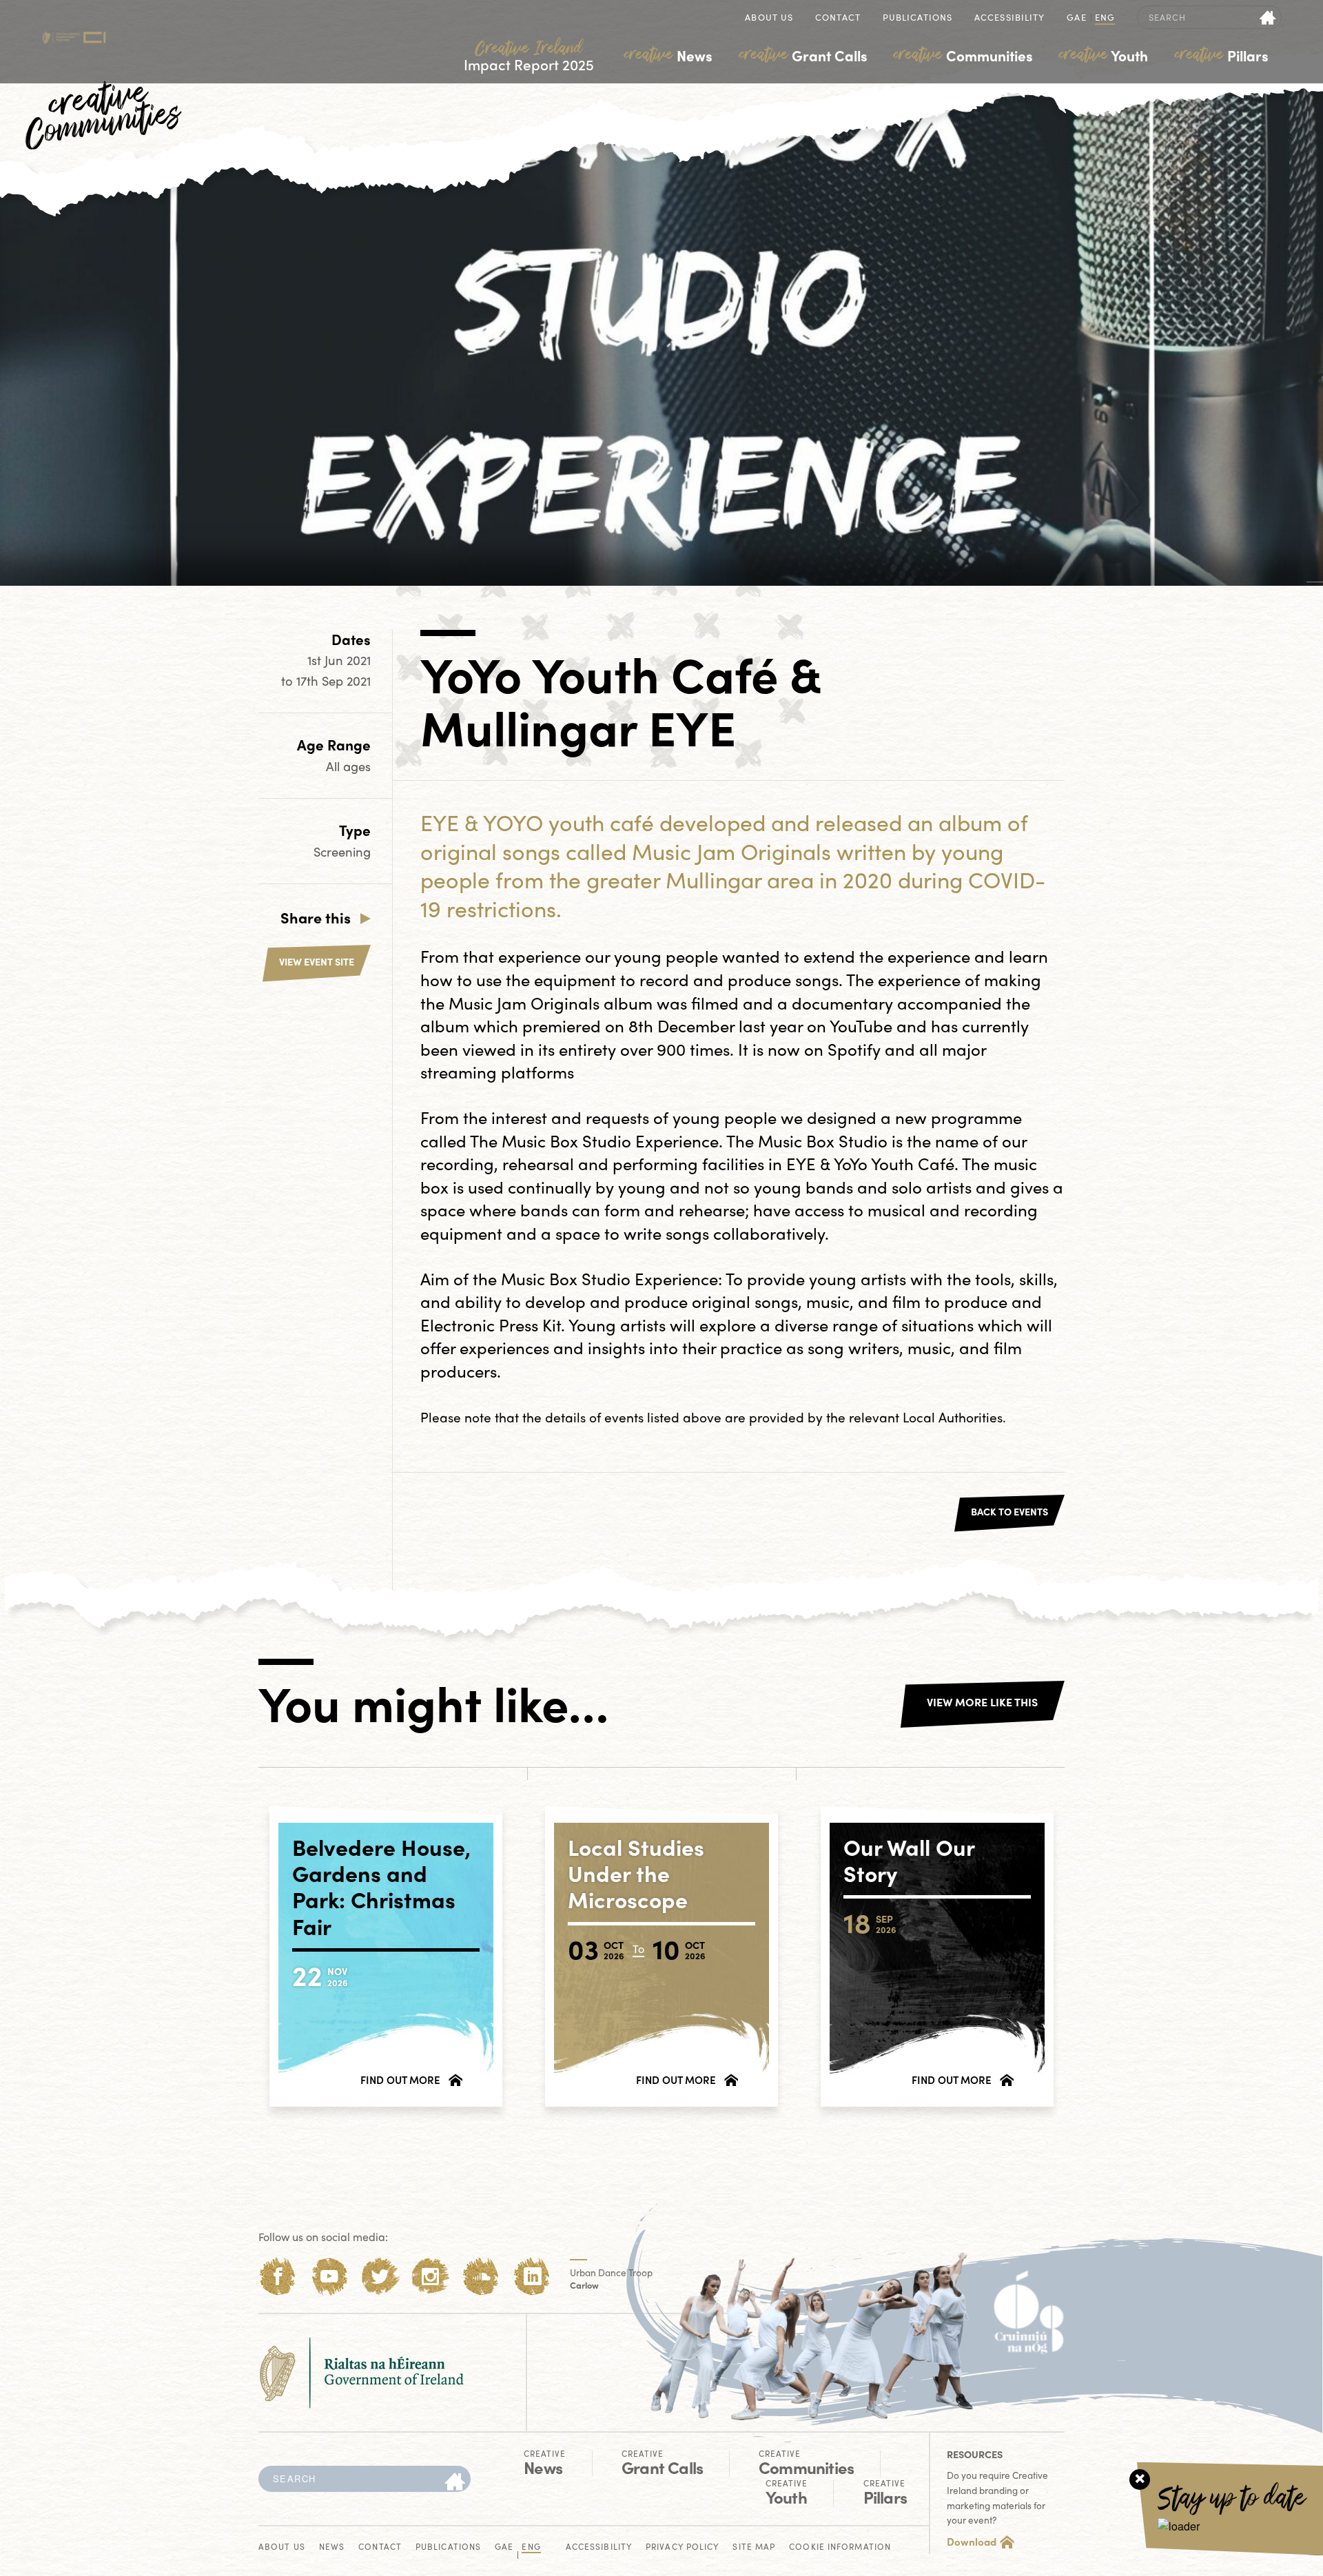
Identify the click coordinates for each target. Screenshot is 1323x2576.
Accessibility (1009, 18)
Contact (838, 18)
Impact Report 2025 (529, 56)
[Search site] (1268, 17)
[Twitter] (380, 2277)
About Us (769, 18)
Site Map (754, 2547)
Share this (316, 917)
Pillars (1222, 55)
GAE (1076, 18)
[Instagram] (430, 2277)
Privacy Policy (682, 2547)
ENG (1105, 18)
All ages (348, 766)
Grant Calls (803, 55)
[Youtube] (329, 2277)
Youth (1104, 55)
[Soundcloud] (481, 2277)
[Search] (455, 2482)
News (668, 55)
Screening (342, 851)
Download (972, 2542)
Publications (917, 18)
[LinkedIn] (532, 2277)
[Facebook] (278, 2277)
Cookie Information (840, 2547)
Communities (963, 55)
